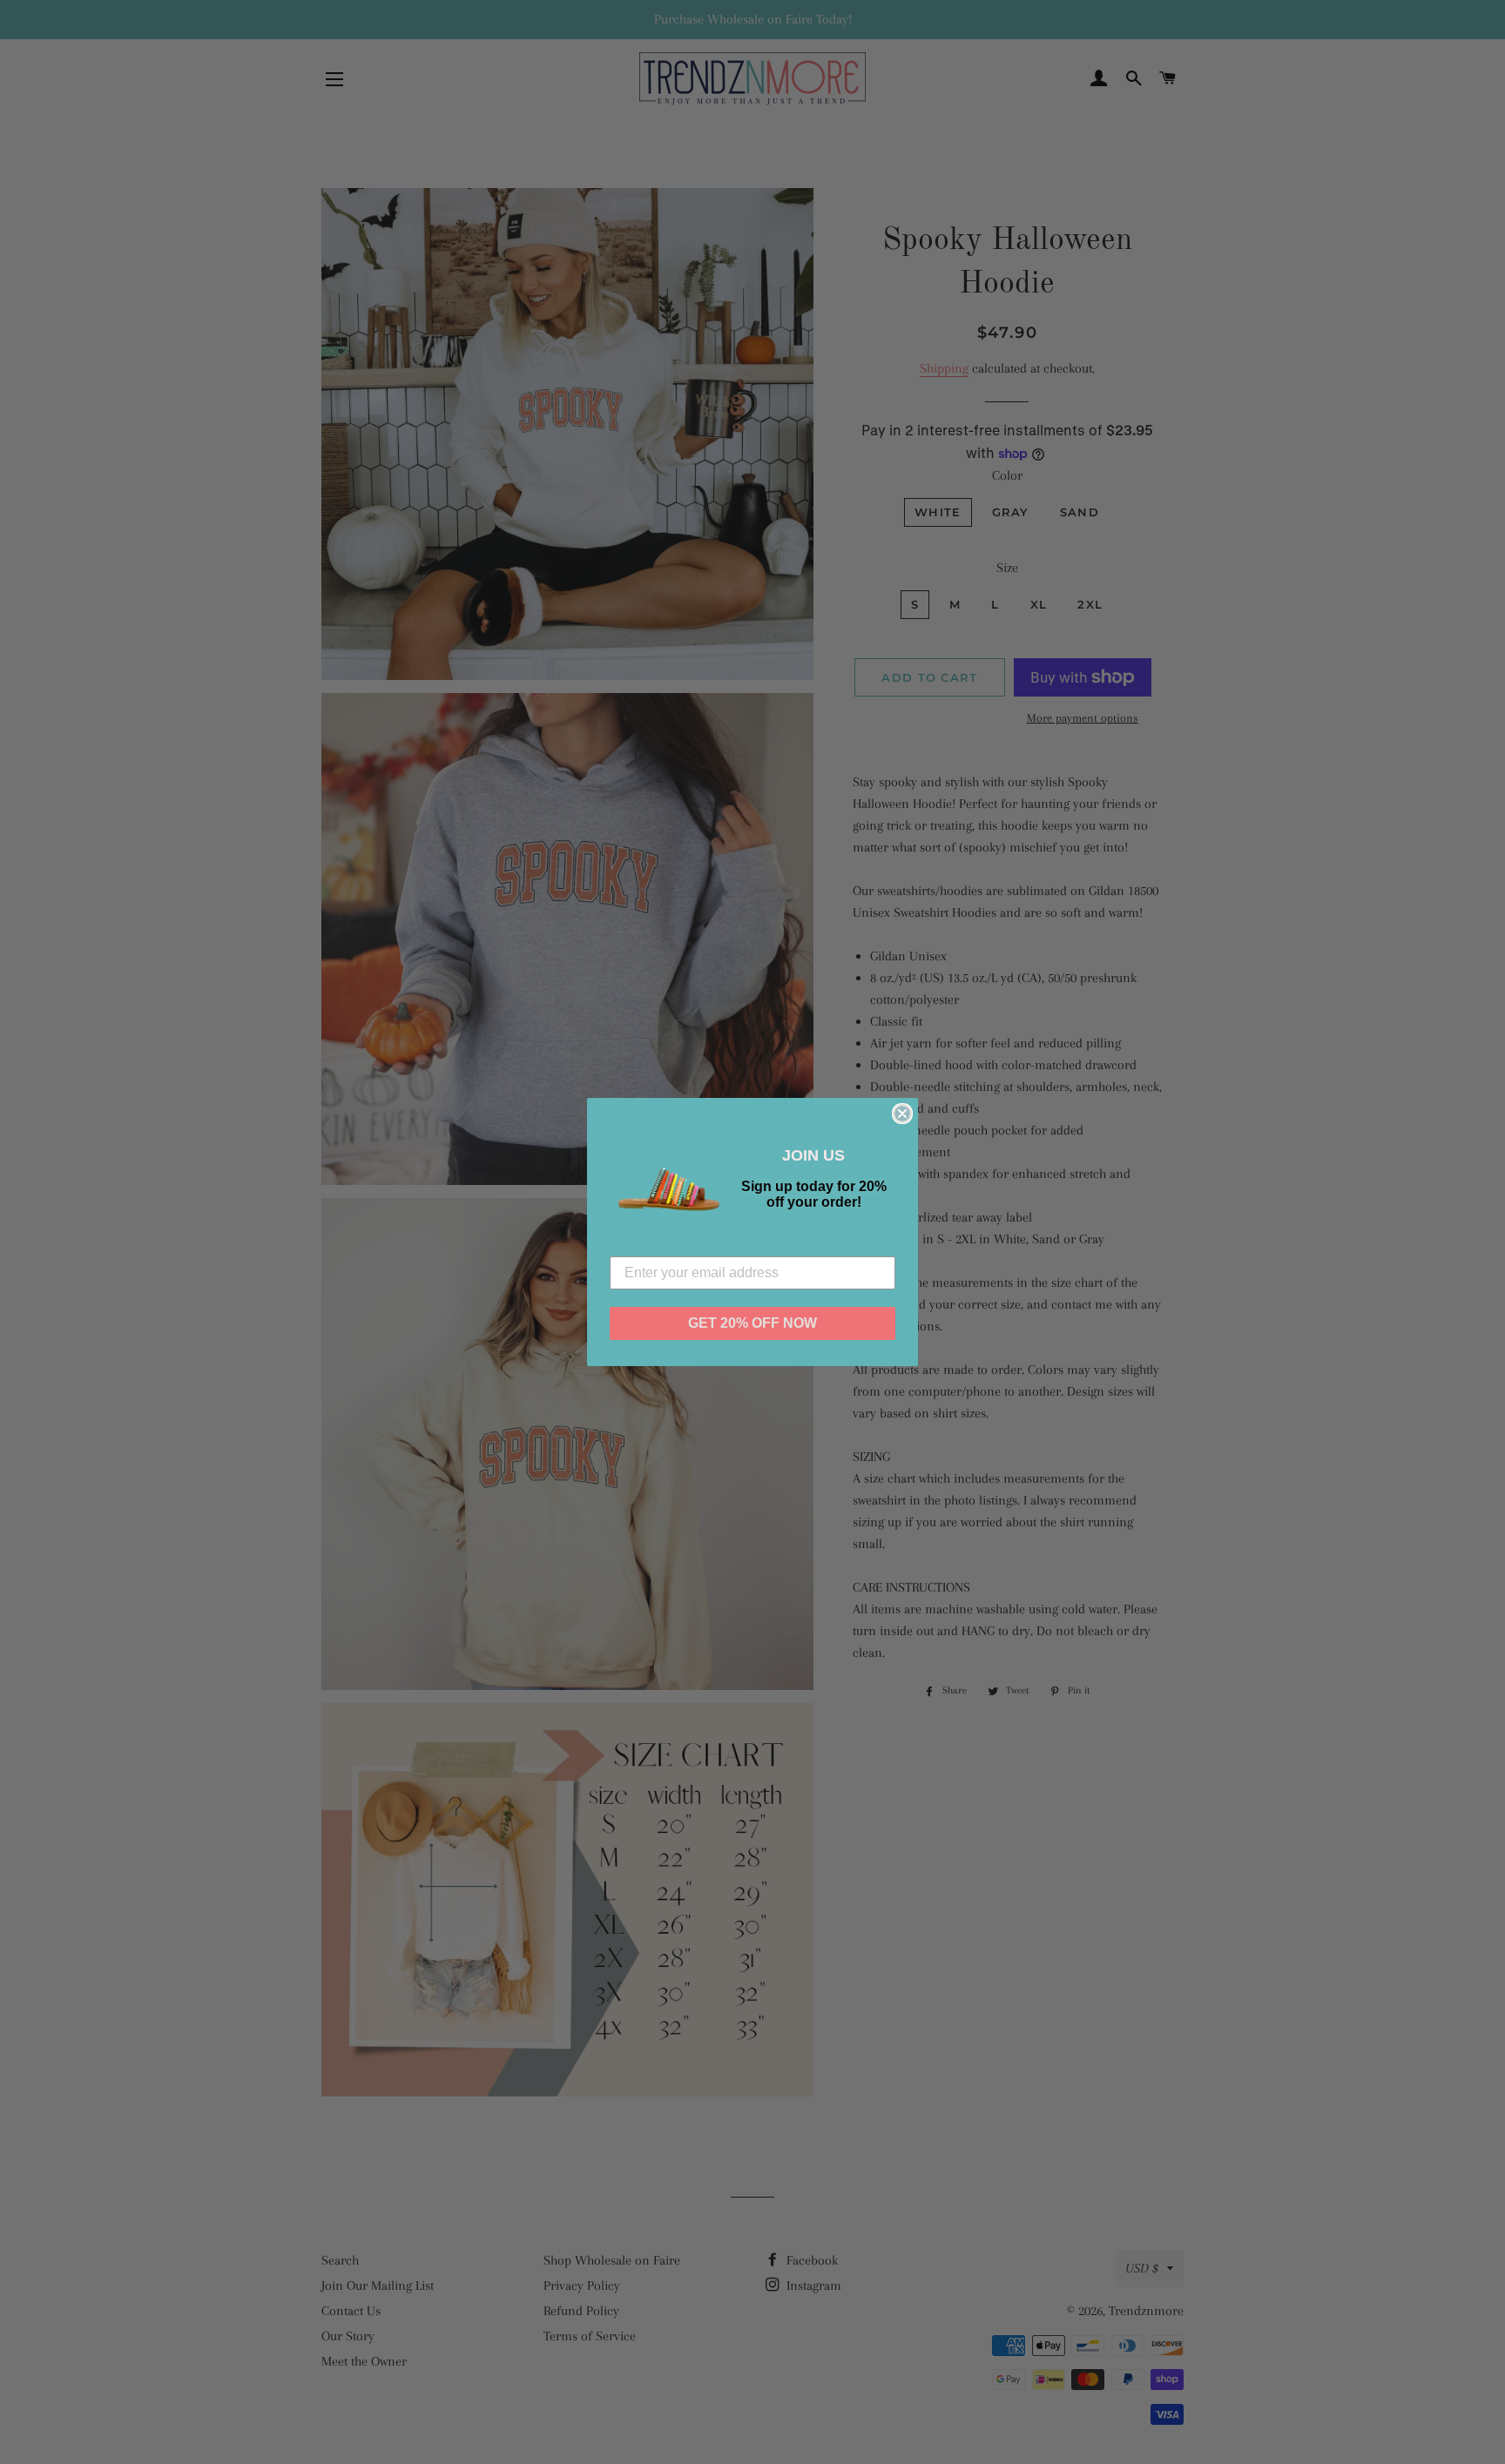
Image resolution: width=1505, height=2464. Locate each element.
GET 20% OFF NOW (752, 1323)
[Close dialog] (902, 1114)
